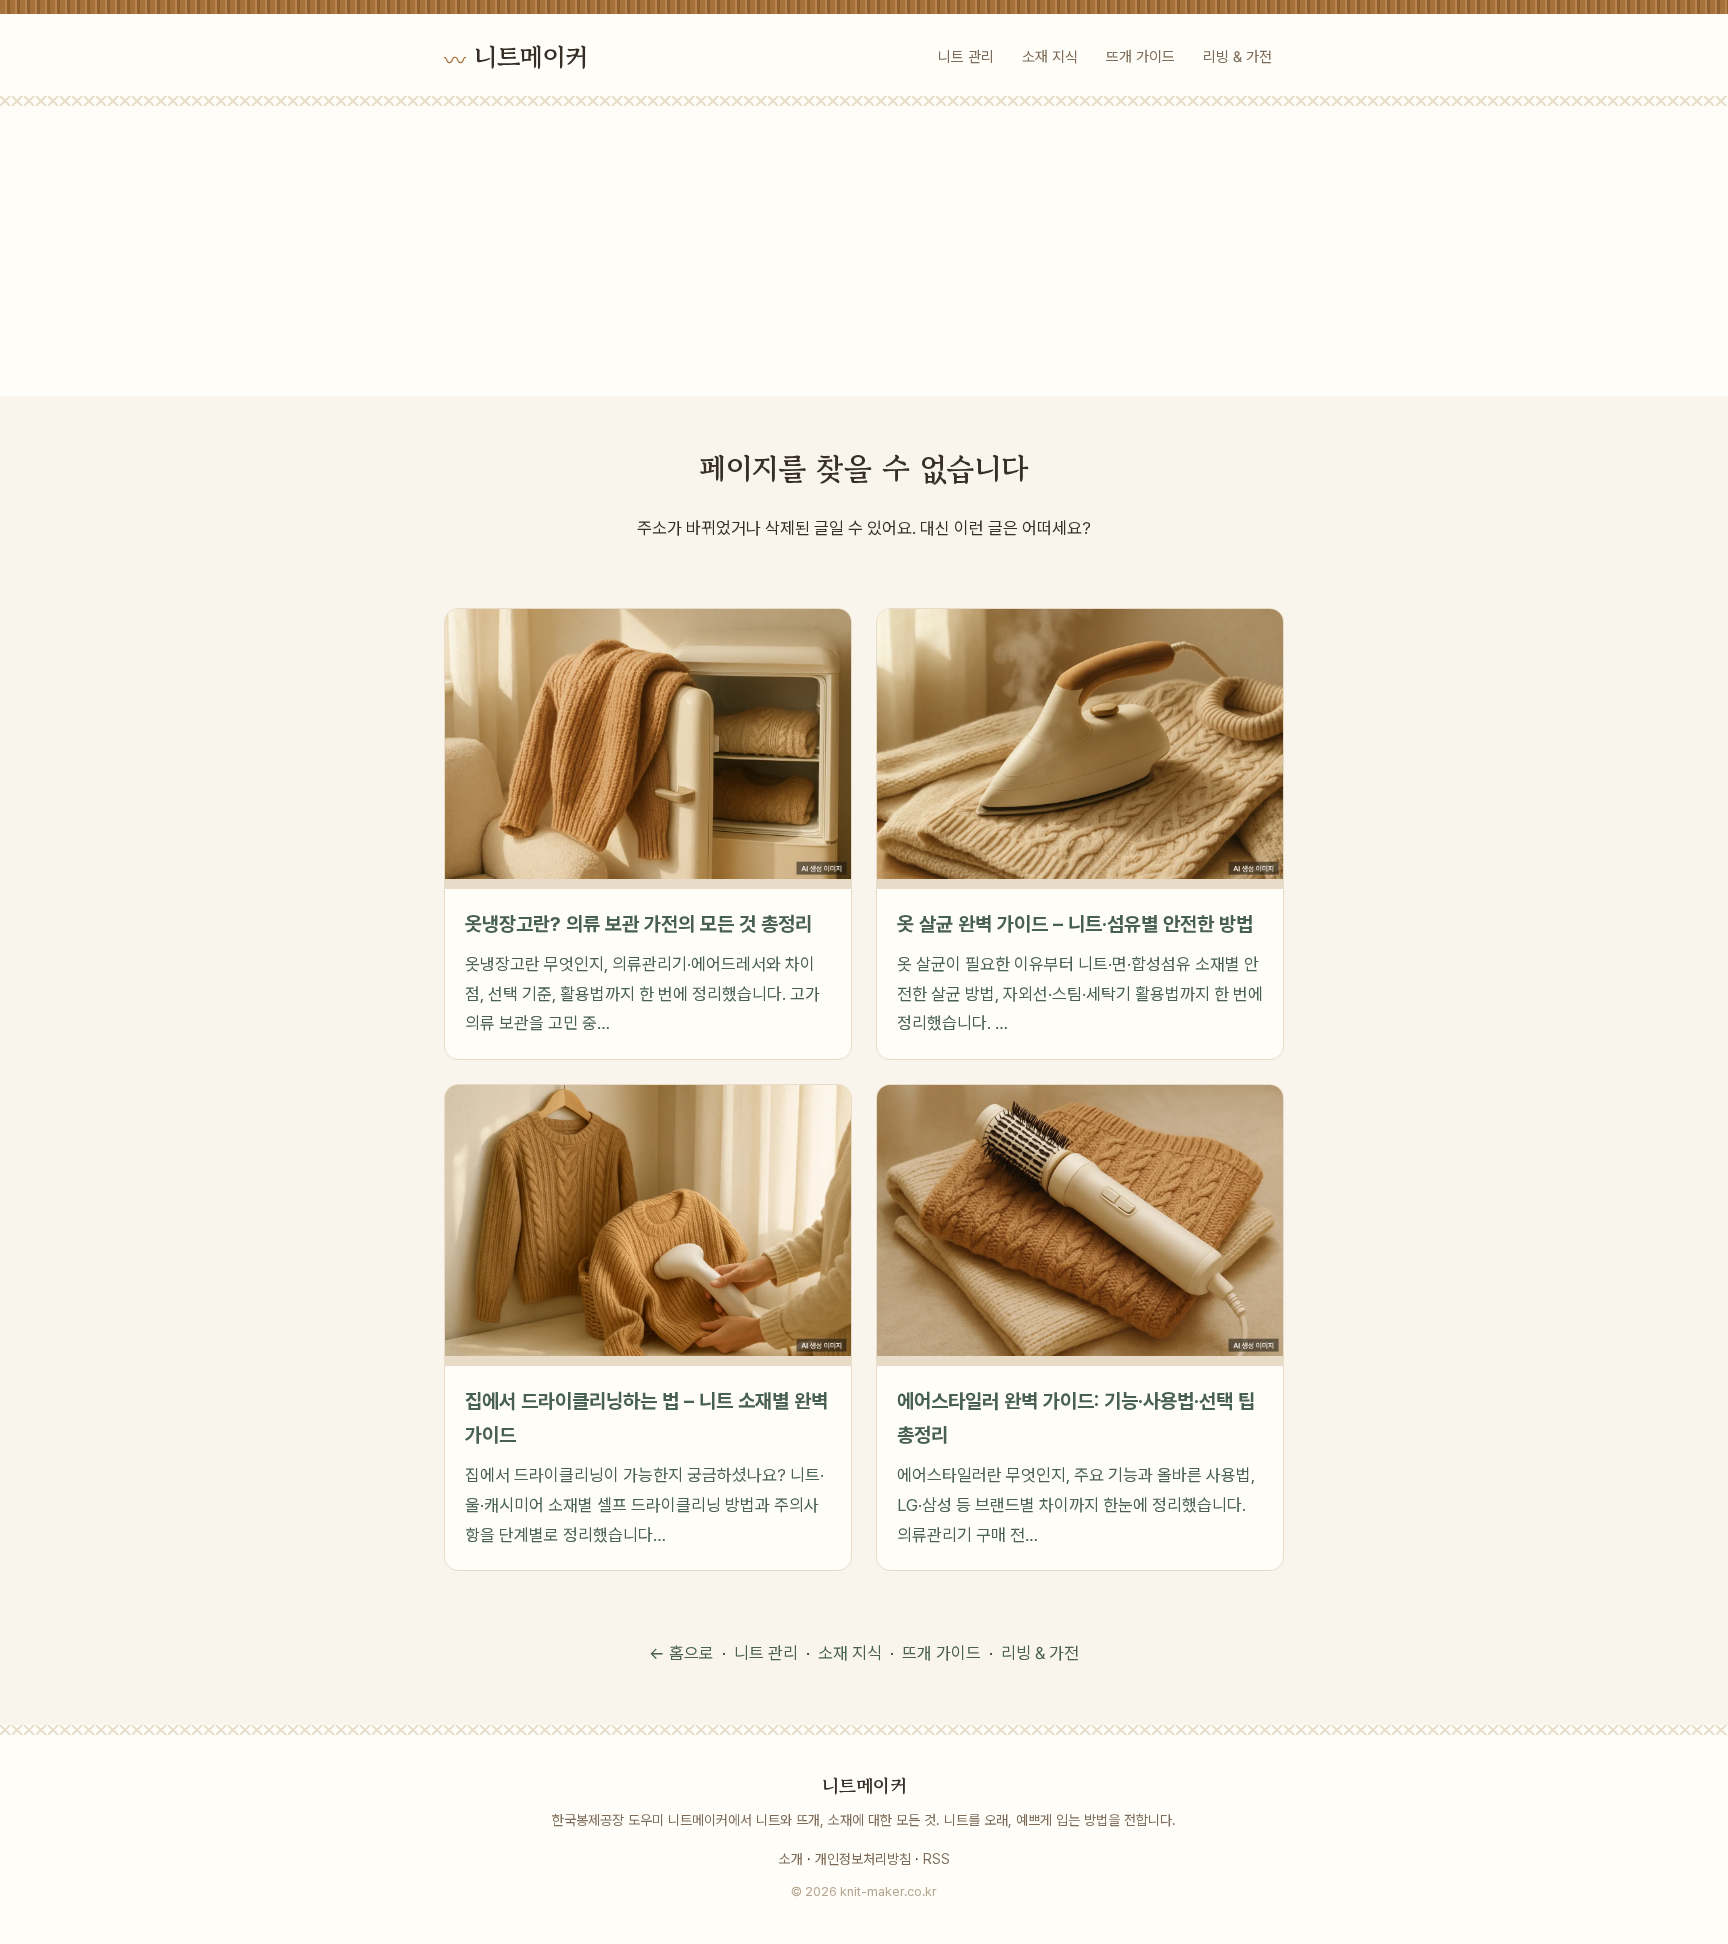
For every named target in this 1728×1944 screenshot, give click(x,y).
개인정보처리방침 (863, 1859)
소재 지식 (1050, 57)
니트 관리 (966, 57)
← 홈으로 (681, 1653)
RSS (936, 1859)
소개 (791, 1859)
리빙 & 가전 (1237, 57)
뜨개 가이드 (1140, 57)
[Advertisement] (864, 256)
